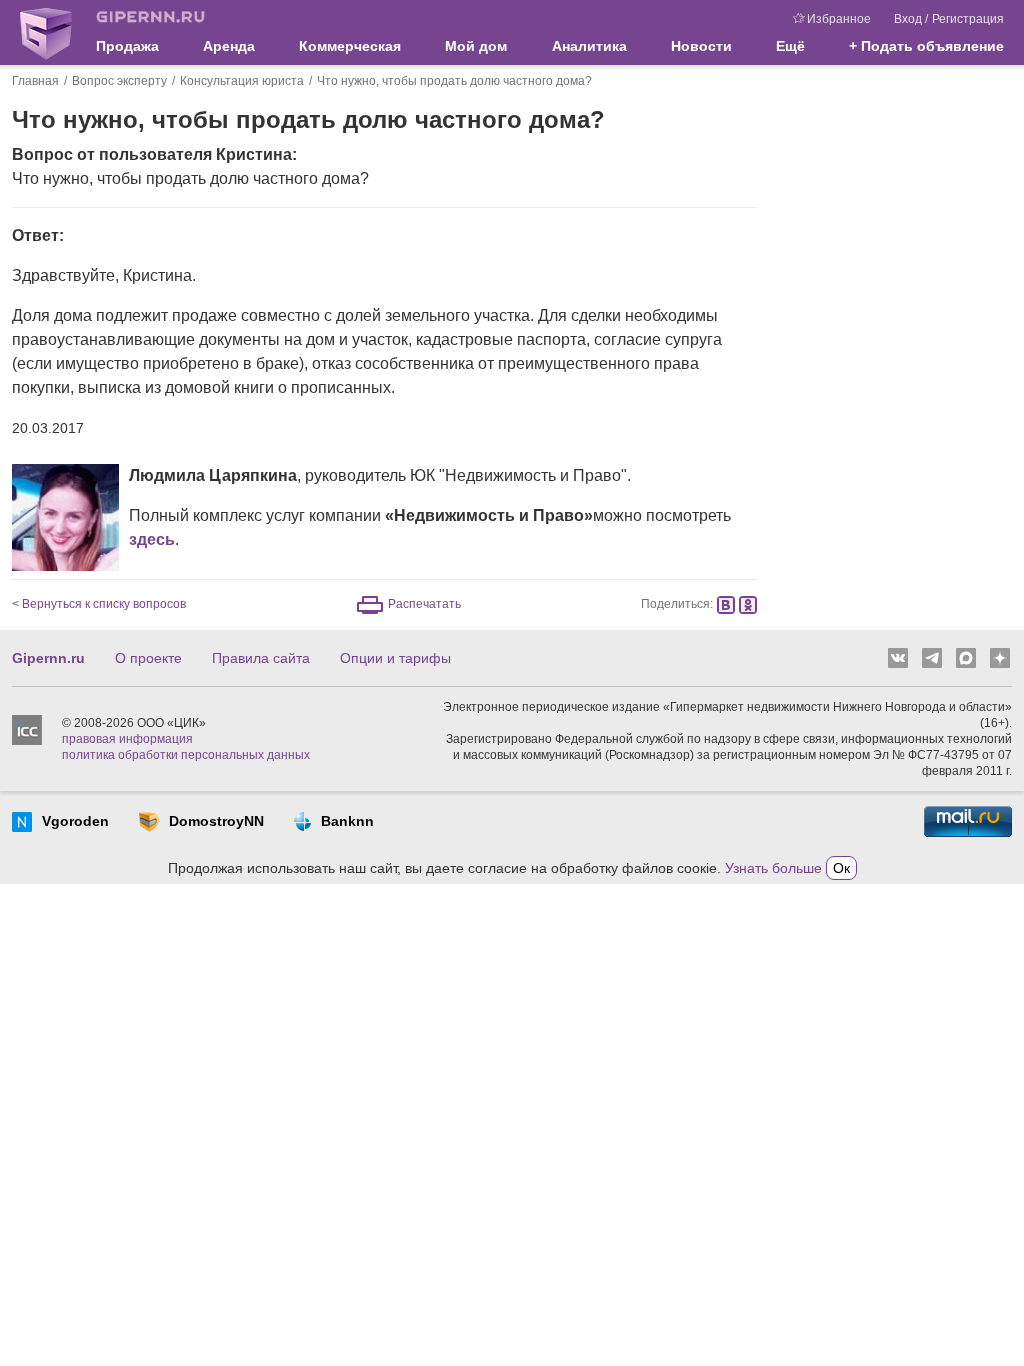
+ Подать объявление (926, 46)
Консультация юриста (242, 81)
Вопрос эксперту (119, 81)
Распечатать (424, 604)
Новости (701, 46)
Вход (908, 19)
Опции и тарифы (395, 658)
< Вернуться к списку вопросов (99, 604)
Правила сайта (261, 658)
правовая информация (127, 739)
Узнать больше (773, 868)
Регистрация (968, 19)
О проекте (148, 658)
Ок (841, 868)
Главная (35, 81)
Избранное (839, 19)
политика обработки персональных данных (186, 755)
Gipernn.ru (48, 658)
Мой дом (476, 46)
